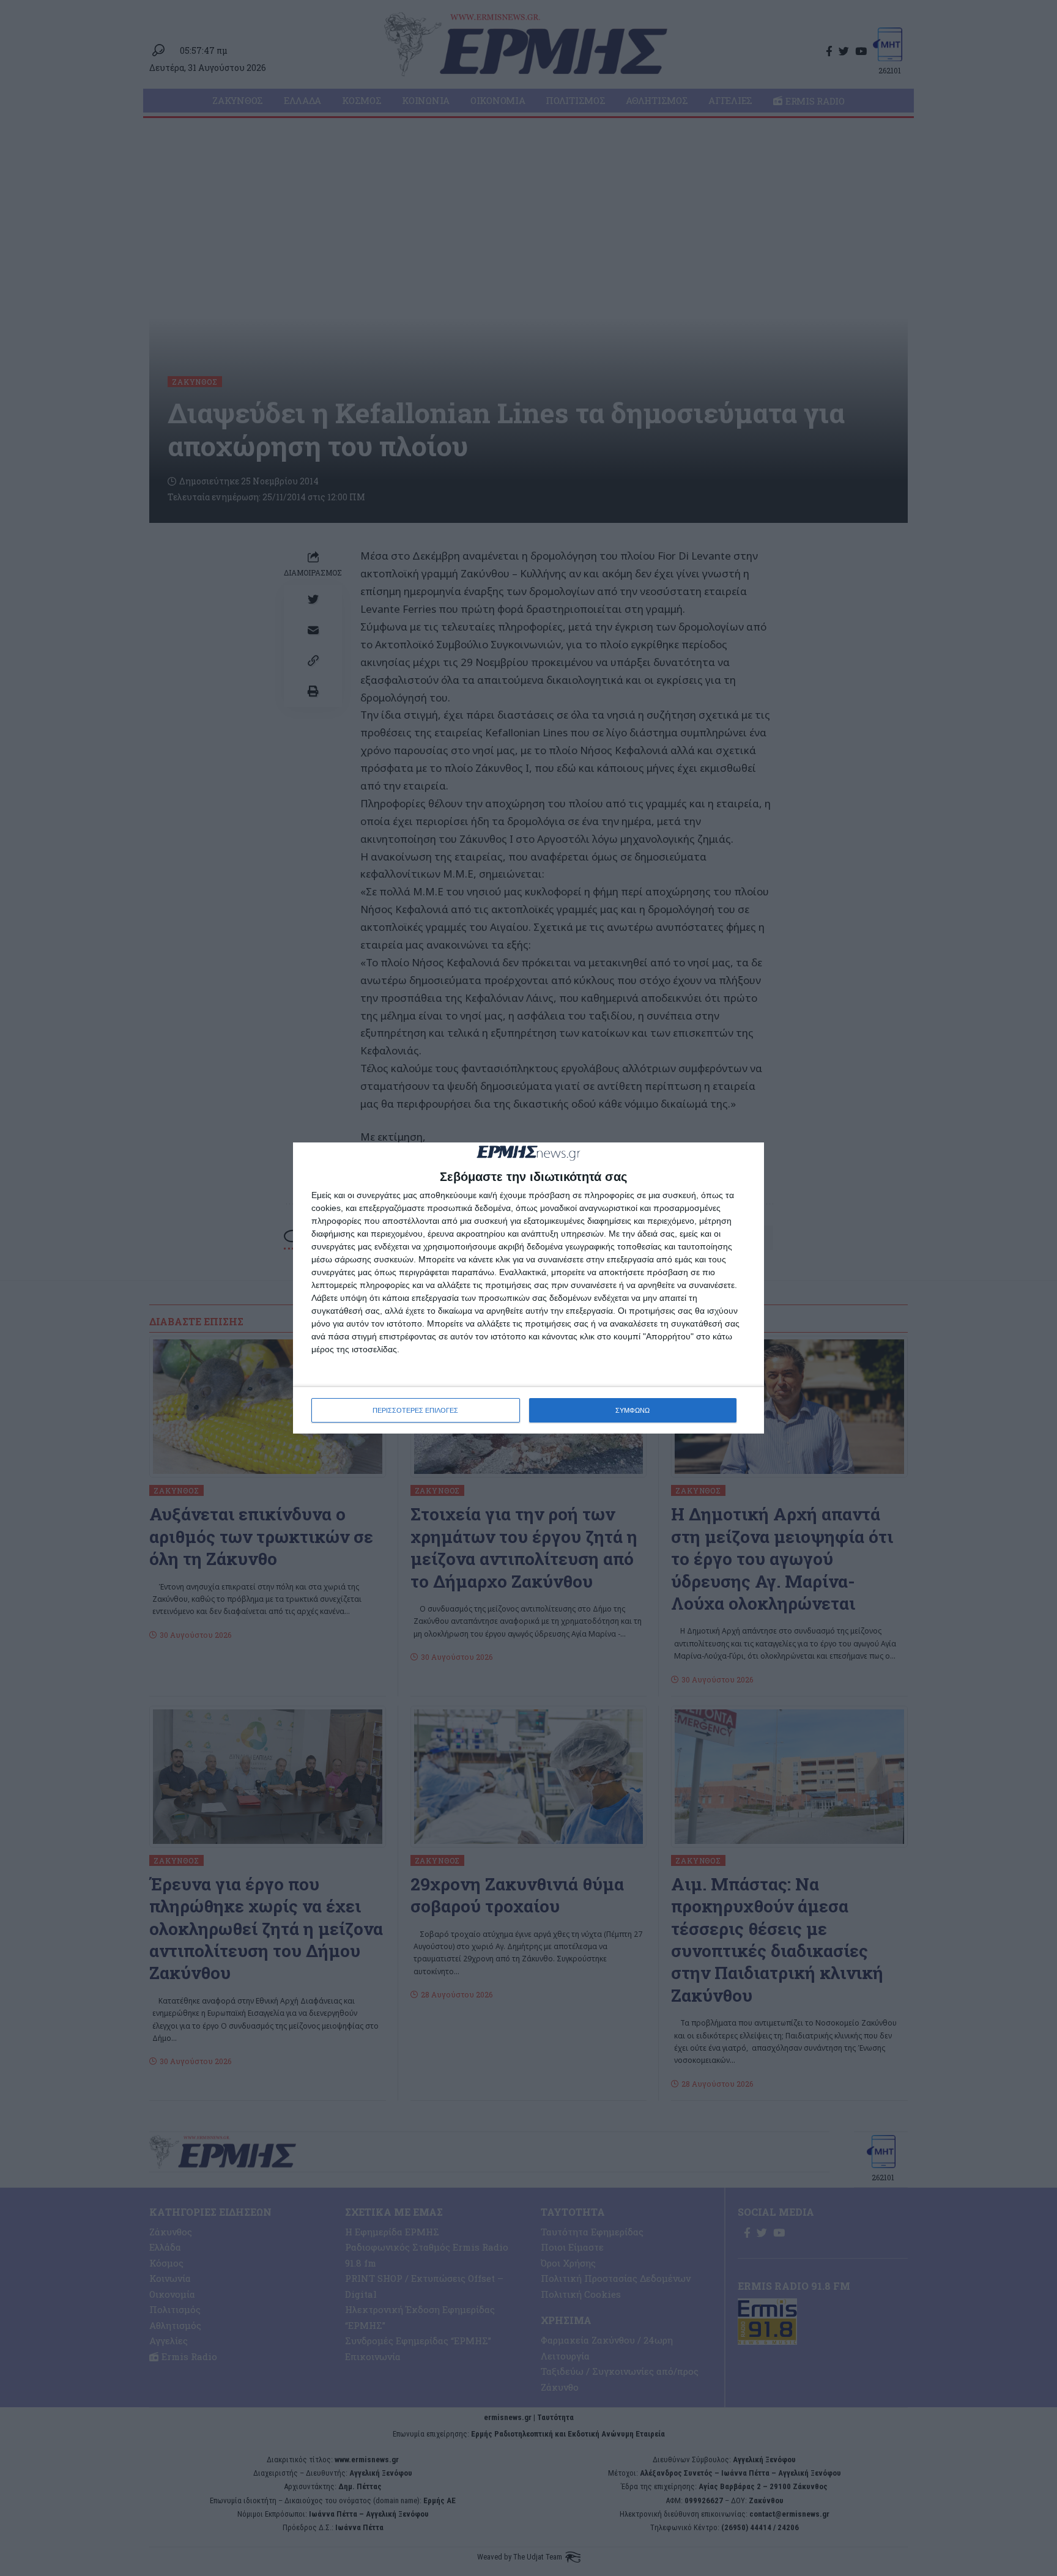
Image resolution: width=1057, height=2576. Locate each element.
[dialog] (528, 1288)
